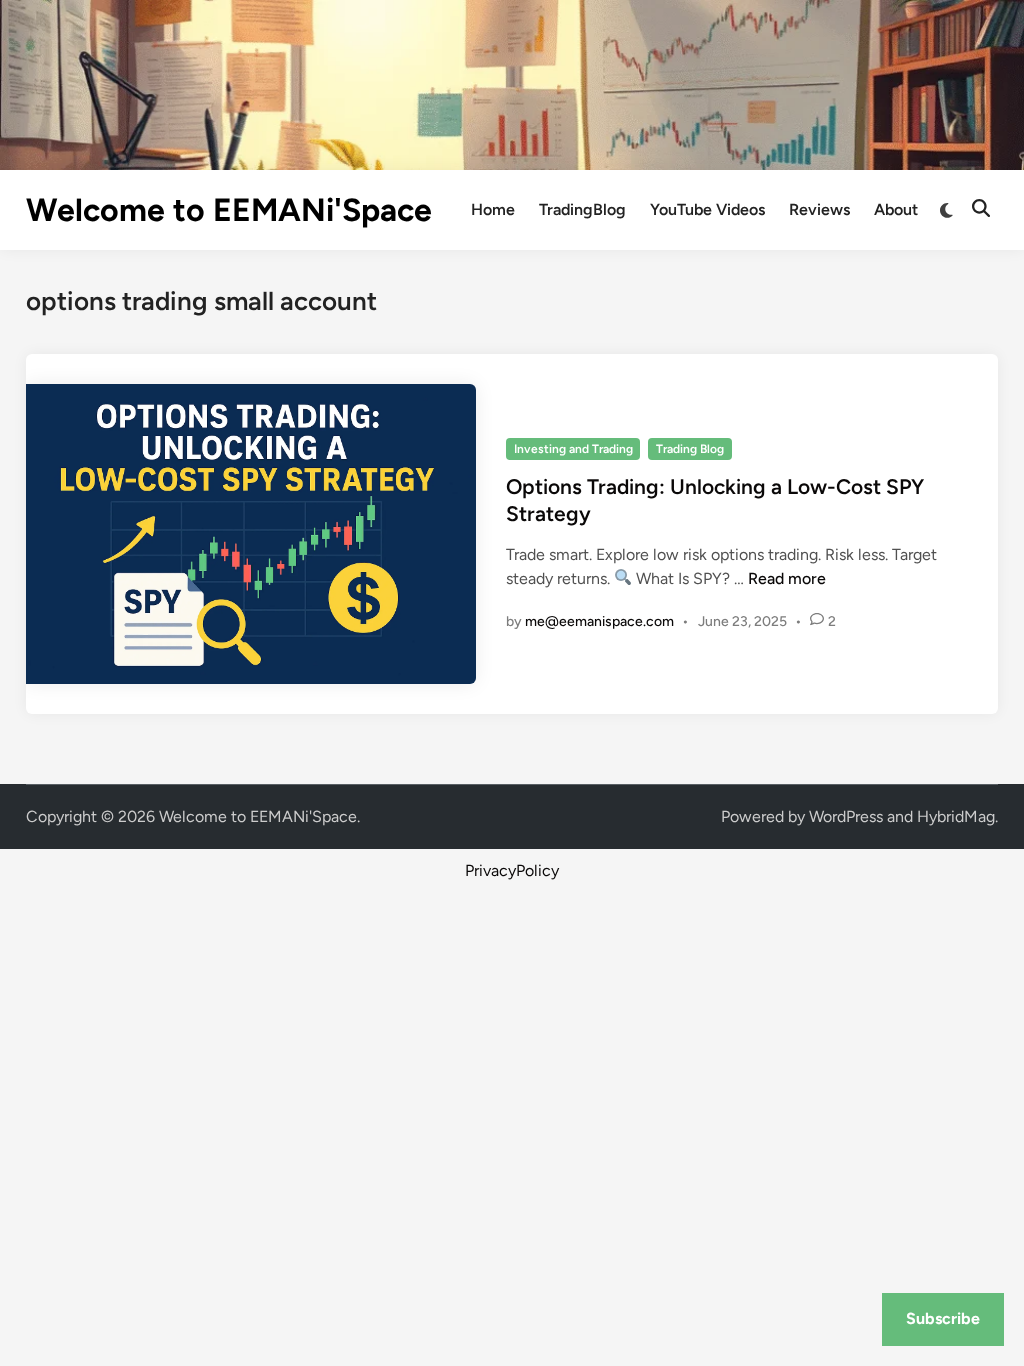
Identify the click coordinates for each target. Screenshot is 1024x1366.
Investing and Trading (573, 449)
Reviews (819, 209)
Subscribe (943, 1318)
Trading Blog (690, 449)
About (896, 209)
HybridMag (956, 816)
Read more (787, 578)
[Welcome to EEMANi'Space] (512, 83)
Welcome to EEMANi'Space (229, 210)
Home (493, 209)
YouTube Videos (707, 209)
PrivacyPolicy (512, 870)
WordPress (846, 816)
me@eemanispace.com (599, 621)
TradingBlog (582, 209)
